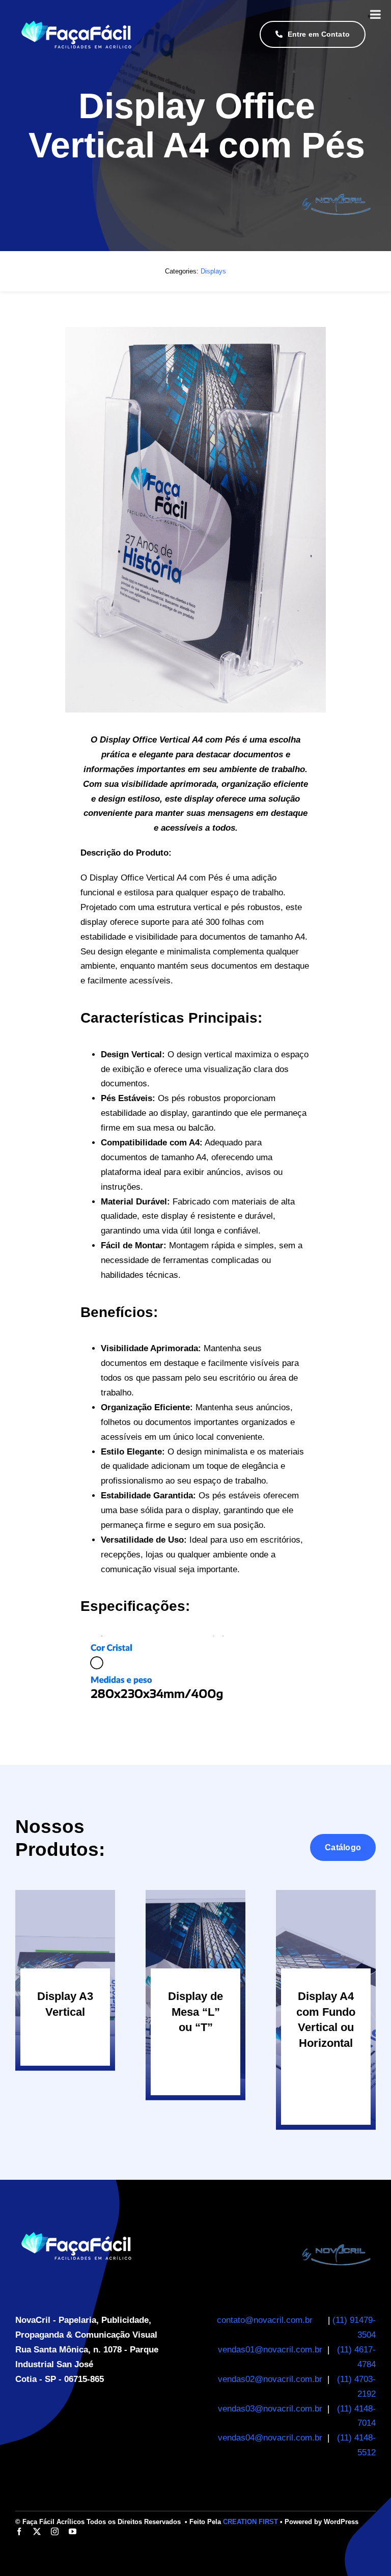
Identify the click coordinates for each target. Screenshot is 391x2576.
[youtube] (73, 2531)
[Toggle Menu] (375, 14)
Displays (213, 271)
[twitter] (37, 2531)
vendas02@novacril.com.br (270, 2379)
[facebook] (19, 2531)
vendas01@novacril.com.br (270, 2350)
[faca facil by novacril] (337, 2235)
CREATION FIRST (250, 2522)
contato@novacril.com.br (265, 2320)
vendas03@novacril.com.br (270, 2409)
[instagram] (55, 2531)
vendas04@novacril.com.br (271, 2438)
